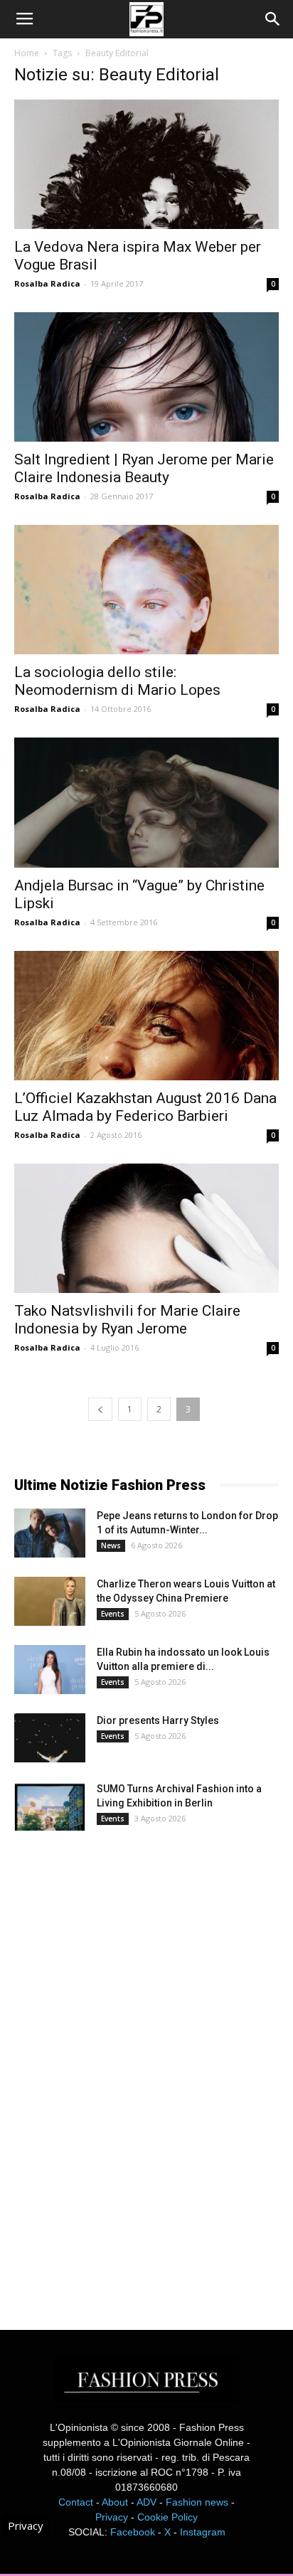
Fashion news (197, 2502)
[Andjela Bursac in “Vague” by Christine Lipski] (146, 802)
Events (113, 1614)
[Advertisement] (121, 2067)
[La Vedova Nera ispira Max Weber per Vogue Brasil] (146, 164)
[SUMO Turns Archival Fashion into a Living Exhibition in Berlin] (50, 1806)
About (115, 2502)
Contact (76, 2502)
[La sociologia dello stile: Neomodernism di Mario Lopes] (146, 590)
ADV (146, 2502)
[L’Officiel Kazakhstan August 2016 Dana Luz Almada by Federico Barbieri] (146, 1016)
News (111, 1545)
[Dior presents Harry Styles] (50, 1738)
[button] (273, 19)
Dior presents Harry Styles (158, 1720)
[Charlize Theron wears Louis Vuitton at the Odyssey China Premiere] (50, 1601)
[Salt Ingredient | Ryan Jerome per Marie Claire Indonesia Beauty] (146, 377)
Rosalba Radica (47, 283)
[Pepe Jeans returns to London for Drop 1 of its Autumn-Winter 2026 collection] (50, 1533)
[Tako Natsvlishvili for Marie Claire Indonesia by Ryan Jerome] (146, 1228)
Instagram (203, 2532)
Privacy (112, 2517)
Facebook (133, 2532)
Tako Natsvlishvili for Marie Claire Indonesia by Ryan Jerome (127, 1320)
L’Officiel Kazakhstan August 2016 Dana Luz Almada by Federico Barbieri (145, 1107)
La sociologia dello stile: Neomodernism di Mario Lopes (117, 681)
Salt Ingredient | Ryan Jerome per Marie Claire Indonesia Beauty (144, 468)
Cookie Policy (167, 2517)
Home (27, 53)
